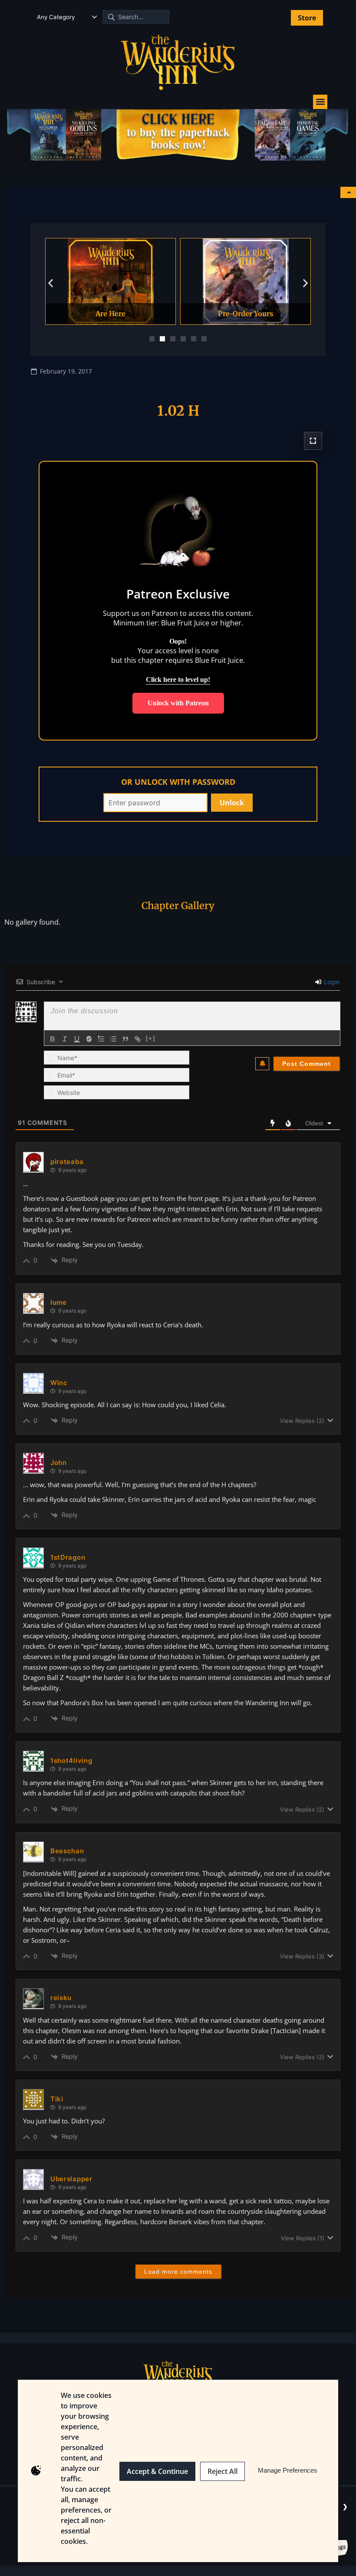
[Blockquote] (125, 1039)
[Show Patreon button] (348, 192)
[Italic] (65, 1039)
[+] (151, 1038)
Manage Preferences (288, 2470)
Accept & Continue (157, 2471)
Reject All (222, 2471)
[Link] (138, 1039)
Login (331, 982)
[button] (320, 102)
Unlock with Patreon (178, 703)
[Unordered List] (113, 1039)
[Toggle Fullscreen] (313, 441)
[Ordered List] (101, 1039)
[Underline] (77, 1039)
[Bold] (53, 1039)
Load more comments (178, 2272)
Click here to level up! (178, 680)
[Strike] (89, 1039)
